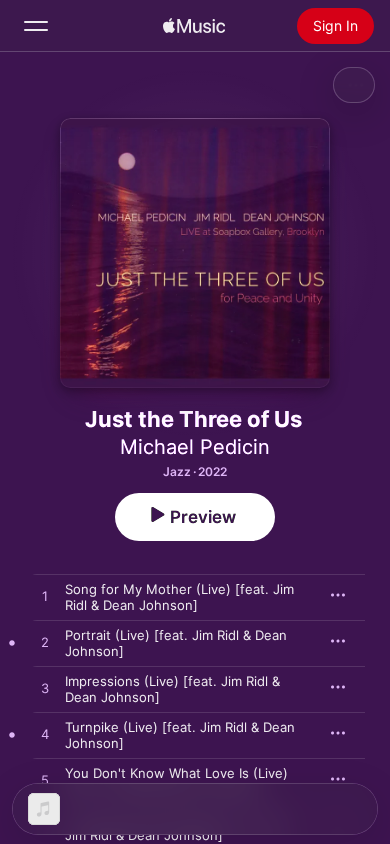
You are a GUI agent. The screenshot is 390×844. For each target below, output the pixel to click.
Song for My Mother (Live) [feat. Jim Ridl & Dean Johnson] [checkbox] (179, 597)
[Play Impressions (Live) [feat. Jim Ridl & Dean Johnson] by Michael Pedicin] (45, 689)
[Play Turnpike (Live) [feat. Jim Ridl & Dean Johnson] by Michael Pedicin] (45, 735)
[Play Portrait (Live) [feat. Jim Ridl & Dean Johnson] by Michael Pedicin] (45, 643)
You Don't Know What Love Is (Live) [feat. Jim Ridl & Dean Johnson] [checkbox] (176, 781)
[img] (194, 26)
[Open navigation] (36, 26)
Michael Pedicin (195, 447)
